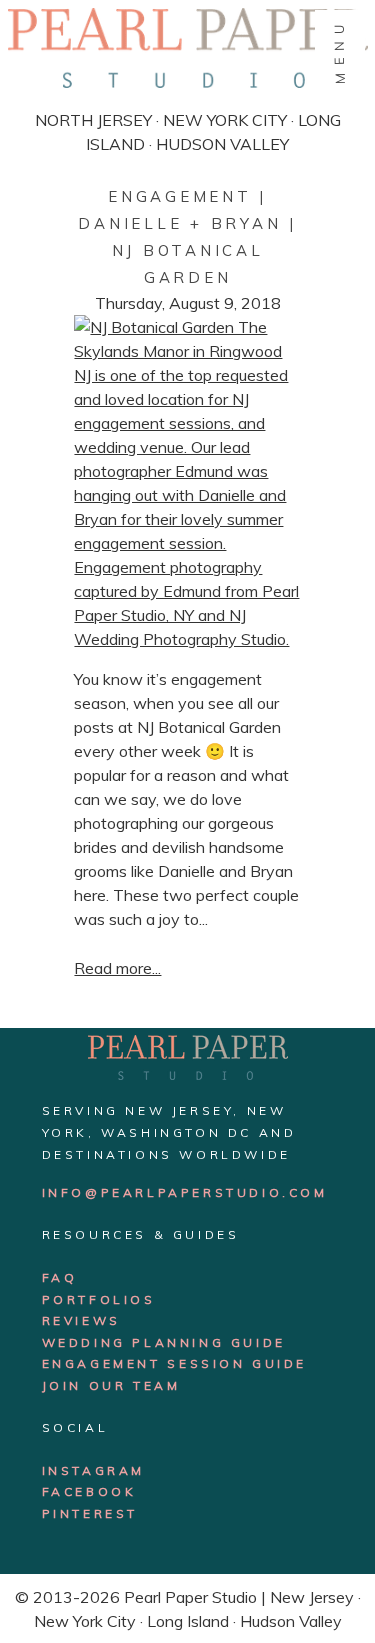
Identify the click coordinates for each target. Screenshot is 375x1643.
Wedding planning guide (164, 1342)
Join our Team (111, 1385)
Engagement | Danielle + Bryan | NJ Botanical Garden (187, 237)
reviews (81, 1320)
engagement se (116, 1363)
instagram (93, 1470)
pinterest (90, 1513)
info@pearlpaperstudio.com (185, 1192)
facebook (89, 1491)
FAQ (60, 1277)
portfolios (99, 1299)
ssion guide (249, 1363)
